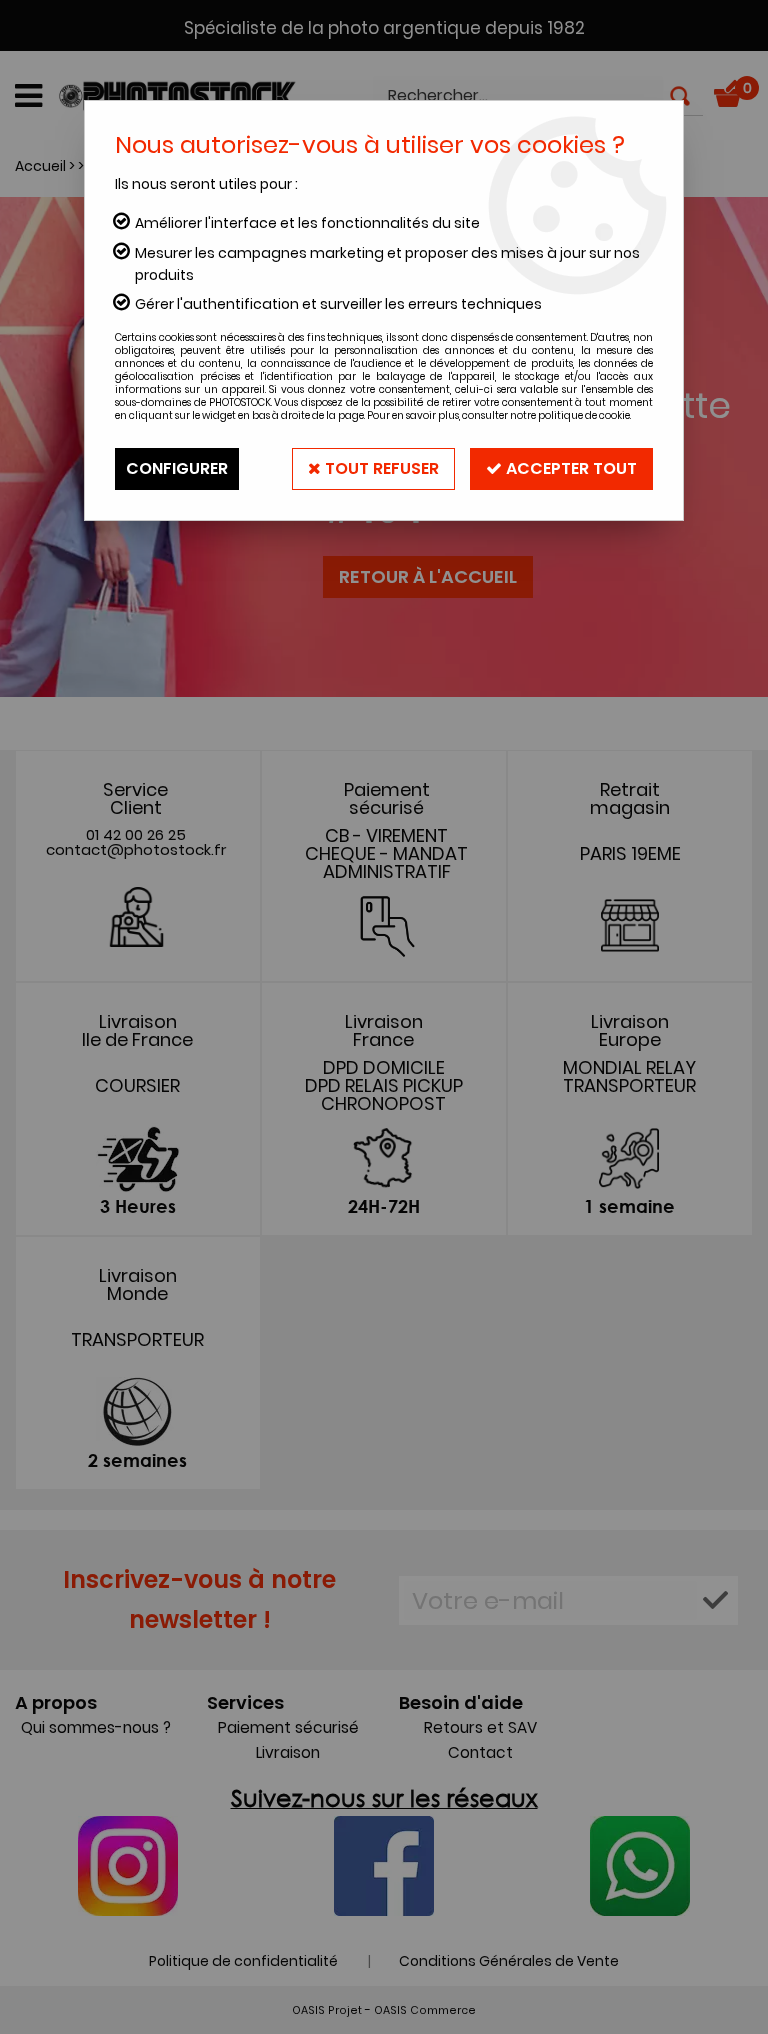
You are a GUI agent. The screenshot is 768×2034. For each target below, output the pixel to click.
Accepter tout (569, 468)
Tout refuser (380, 468)
